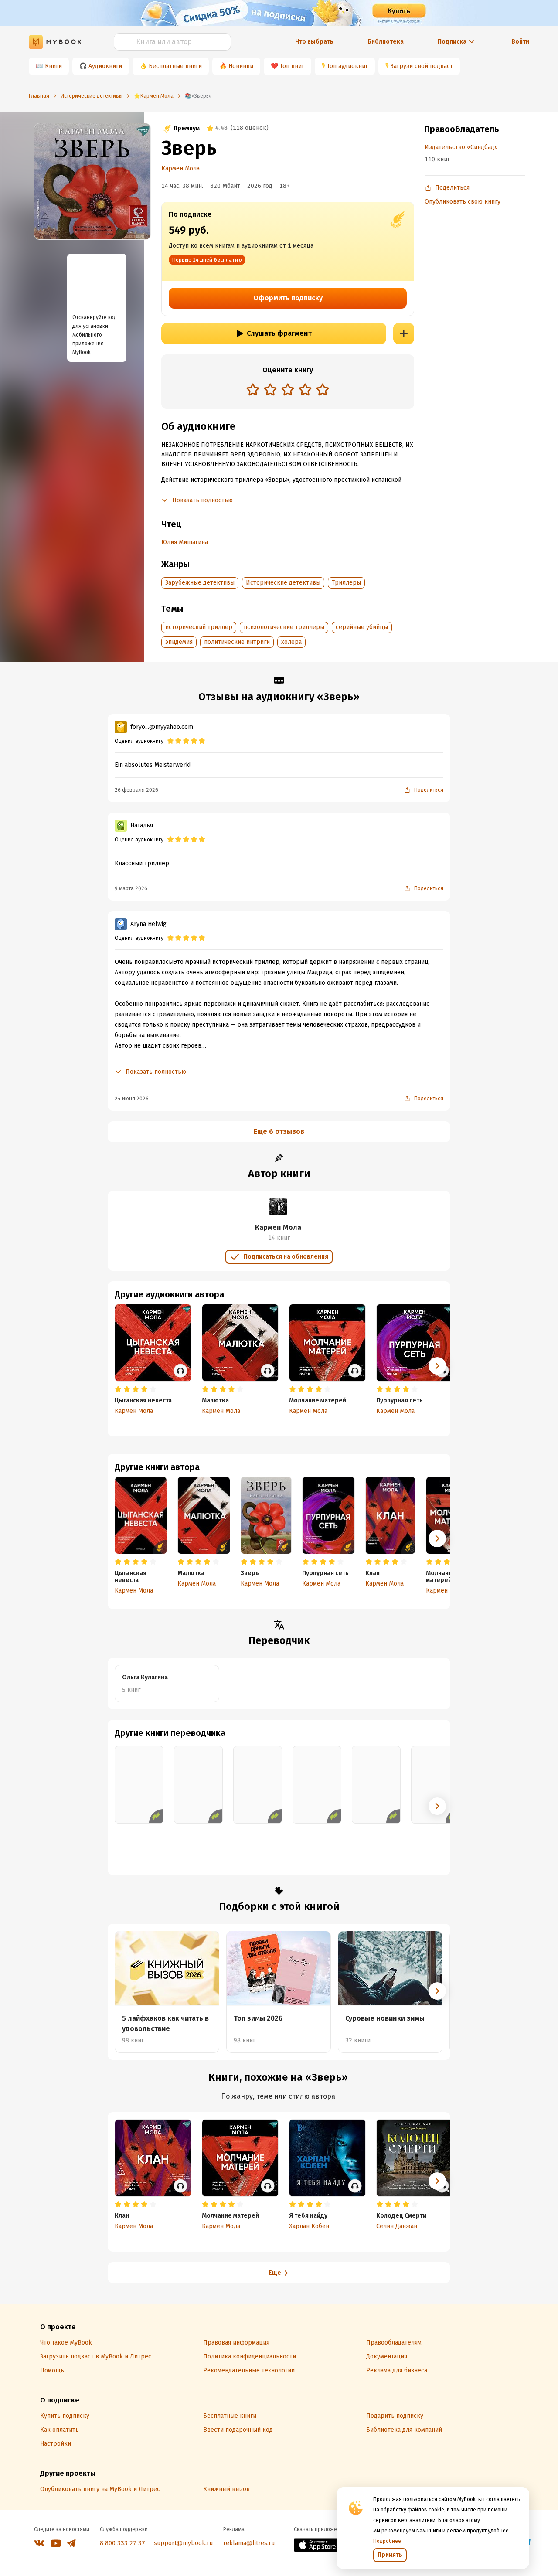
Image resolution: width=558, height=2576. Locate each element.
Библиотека (386, 42)
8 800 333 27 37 (122, 2543)
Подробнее (387, 2541)
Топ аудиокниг (347, 66)
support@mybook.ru (183, 2543)
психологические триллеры (284, 627)
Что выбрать (314, 42)
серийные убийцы (362, 627)
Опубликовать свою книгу (463, 202)
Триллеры (346, 583)
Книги (53, 66)
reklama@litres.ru (249, 2543)
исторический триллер (199, 627)
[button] (437, 1538)
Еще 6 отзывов (279, 1131)
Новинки (241, 66)
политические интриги (237, 642)
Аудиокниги (105, 66)
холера (291, 642)
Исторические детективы (283, 583)
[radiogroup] (288, 390)
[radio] (253, 389)
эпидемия (179, 642)
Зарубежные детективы (200, 583)
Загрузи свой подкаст (422, 66)
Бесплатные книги (175, 66)
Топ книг (292, 66)
